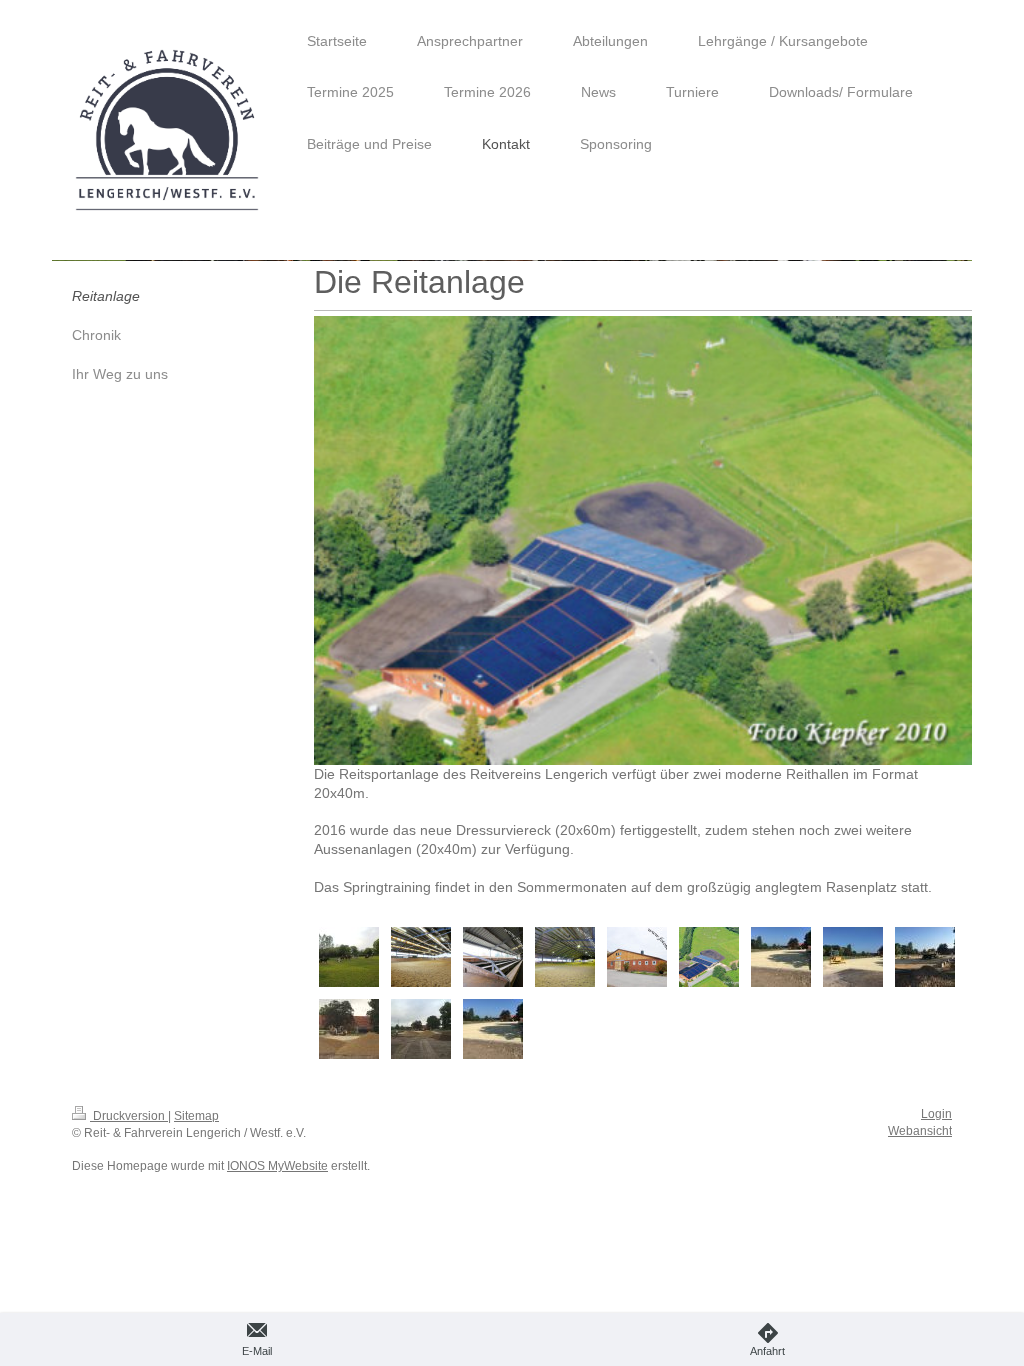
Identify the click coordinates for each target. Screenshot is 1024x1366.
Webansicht (920, 1131)
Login (936, 1114)
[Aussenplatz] (349, 957)
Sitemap (196, 1116)
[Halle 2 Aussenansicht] (637, 957)
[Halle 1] (421, 957)
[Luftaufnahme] (709, 957)
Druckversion (129, 1116)
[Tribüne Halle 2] (493, 957)
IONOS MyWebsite (277, 1166)
